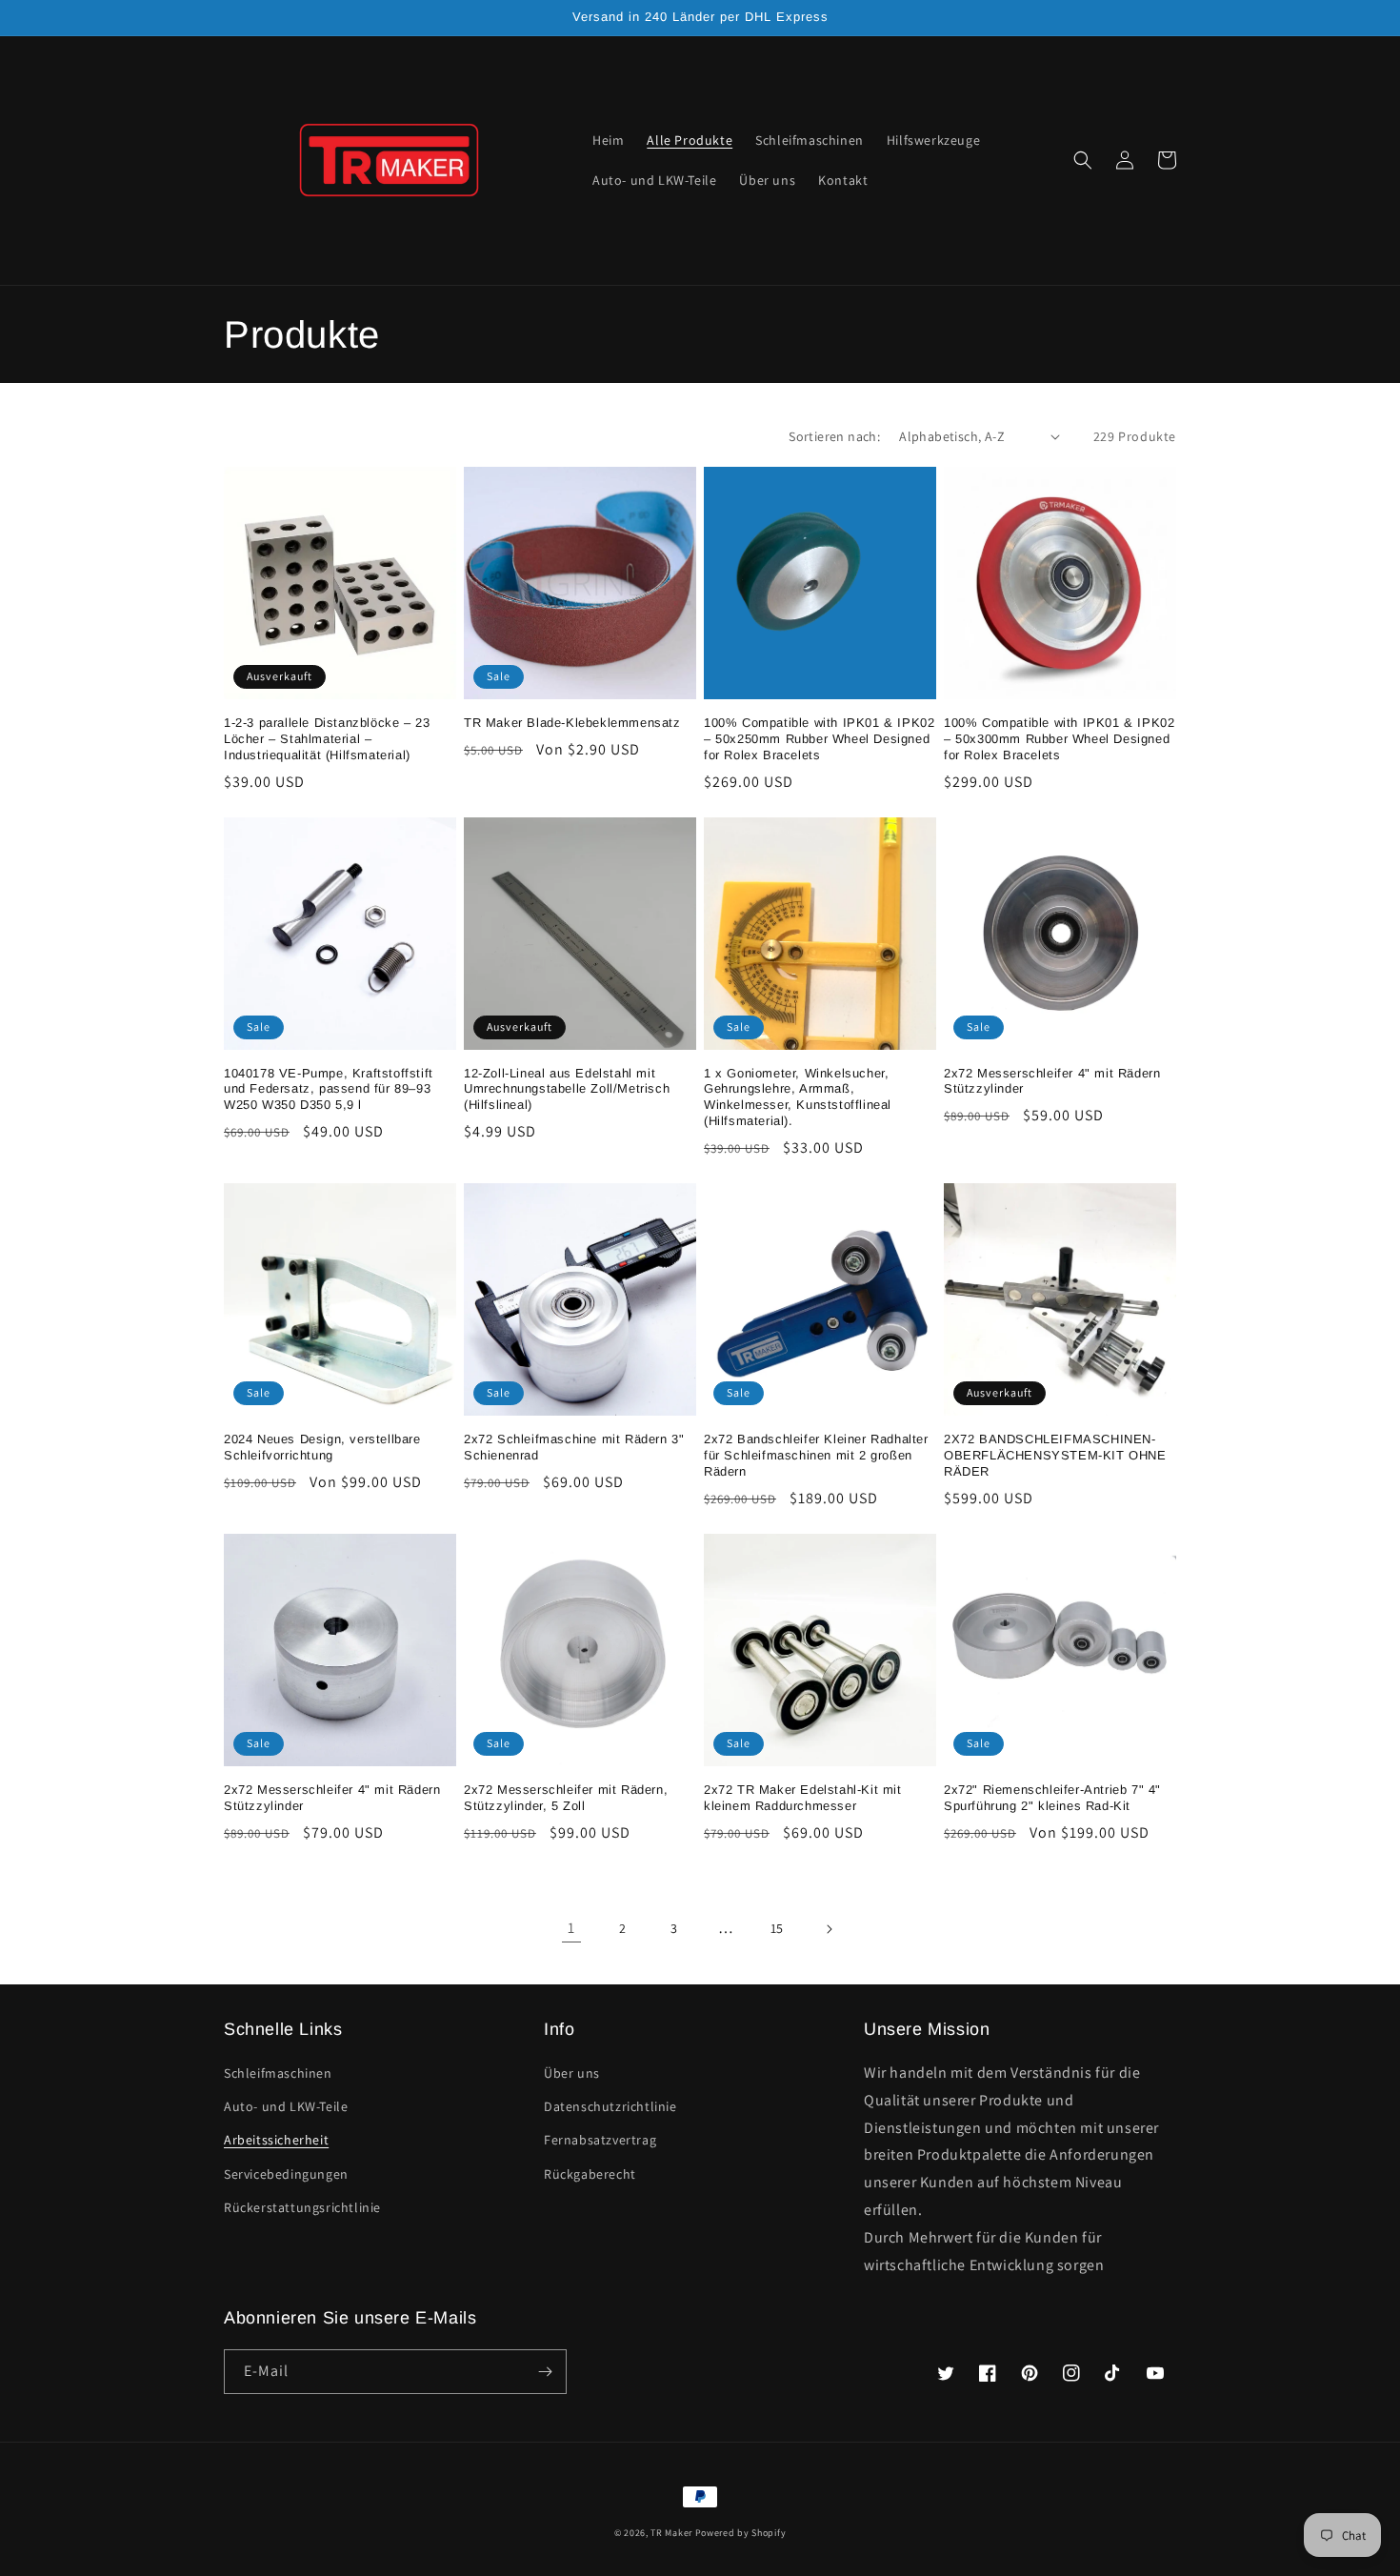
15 (777, 1928)
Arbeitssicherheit (276, 2140)
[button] (1083, 160)
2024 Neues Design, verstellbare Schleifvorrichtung (322, 1447)
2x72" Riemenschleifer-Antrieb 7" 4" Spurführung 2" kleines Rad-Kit (1052, 1798)
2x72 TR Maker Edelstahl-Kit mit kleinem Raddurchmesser (803, 1798)
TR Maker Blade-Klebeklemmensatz (572, 723)
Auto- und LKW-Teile (286, 2106)
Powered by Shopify (741, 2533)
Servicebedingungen (286, 2174)
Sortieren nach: (834, 436)
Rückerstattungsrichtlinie (302, 2207)
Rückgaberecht (590, 2174)
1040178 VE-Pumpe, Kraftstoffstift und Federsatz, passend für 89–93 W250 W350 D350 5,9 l (329, 1089)
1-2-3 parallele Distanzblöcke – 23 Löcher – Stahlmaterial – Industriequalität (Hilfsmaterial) (327, 739)
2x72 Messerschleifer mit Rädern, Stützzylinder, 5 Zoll (566, 1798)
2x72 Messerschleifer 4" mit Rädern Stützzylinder (1052, 1081)
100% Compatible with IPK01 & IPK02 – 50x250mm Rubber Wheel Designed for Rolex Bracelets (819, 739)
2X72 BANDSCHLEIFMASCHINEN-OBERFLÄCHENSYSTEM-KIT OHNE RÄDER (1055, 1455)
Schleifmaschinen (278, 2073)
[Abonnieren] (545, 2372)
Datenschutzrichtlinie (610, 2106)
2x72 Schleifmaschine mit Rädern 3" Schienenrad (574, 1447)
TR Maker (671, 2533)
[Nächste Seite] (829, 1929)
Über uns (572, 2073)
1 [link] (571, 1928)
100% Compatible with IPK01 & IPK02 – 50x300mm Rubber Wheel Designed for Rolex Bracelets (1059, 739)
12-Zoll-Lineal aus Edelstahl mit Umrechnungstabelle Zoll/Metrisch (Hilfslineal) (567, 1089)
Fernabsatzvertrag (600, 2140)
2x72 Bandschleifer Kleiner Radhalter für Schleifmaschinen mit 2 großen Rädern (816, 1455)
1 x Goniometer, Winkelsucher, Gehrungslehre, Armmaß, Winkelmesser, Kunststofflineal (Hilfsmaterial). (798, 1097)
